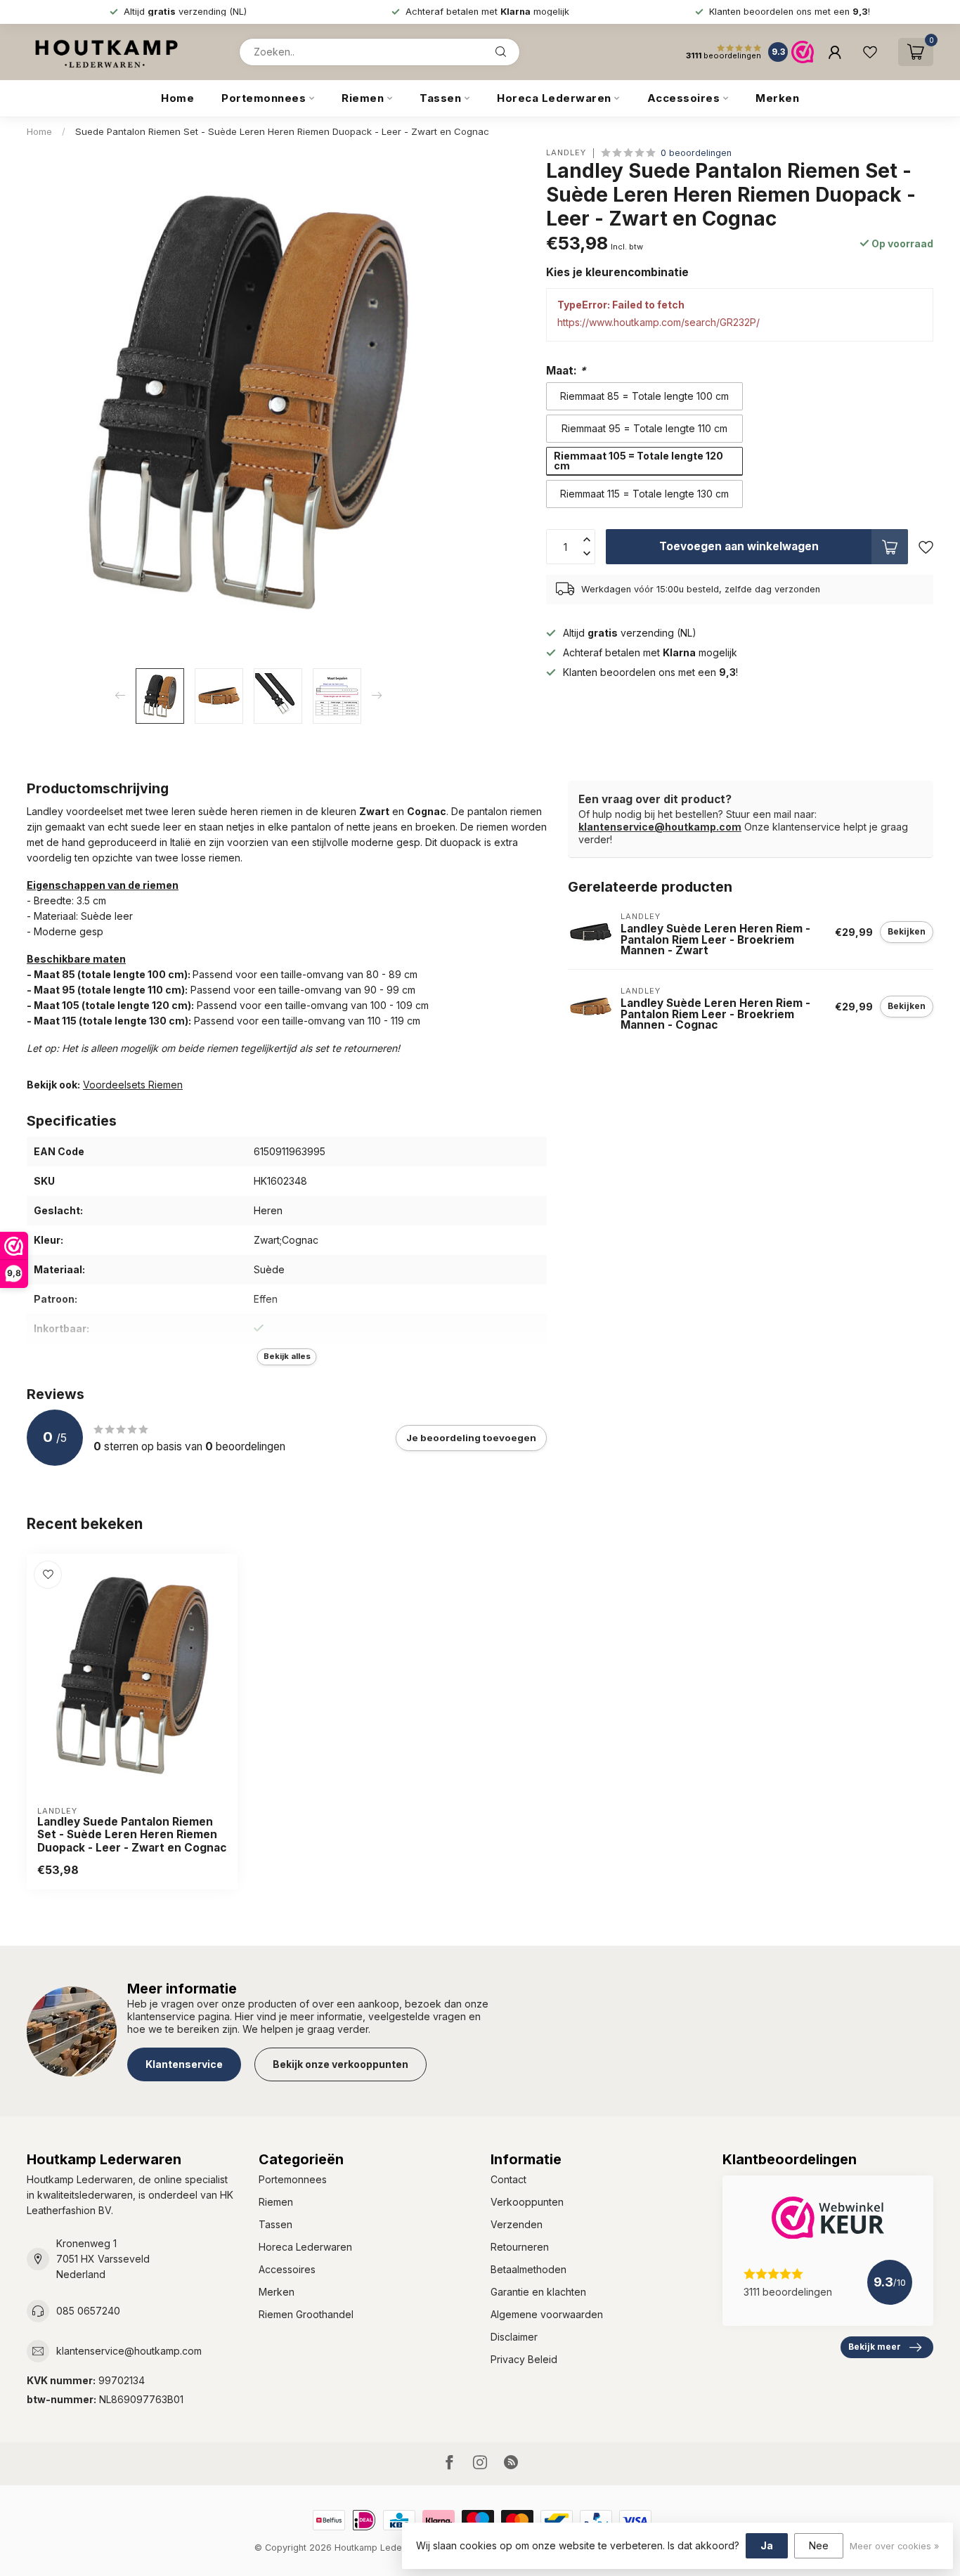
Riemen (363, 98)
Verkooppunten (527, 2202)
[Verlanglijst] (870, 52)
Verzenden (517, 2224)
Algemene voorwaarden (547, 2314)
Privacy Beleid (524, 2359)
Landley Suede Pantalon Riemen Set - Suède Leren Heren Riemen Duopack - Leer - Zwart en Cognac (132, 1835)
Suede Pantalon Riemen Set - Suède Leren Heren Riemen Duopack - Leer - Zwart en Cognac (282, 131)
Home (177, 98)
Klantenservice (184, 2064)
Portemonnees (264, 98)
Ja (767, 2545)
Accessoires (684, 98)
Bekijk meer (875, 2347)
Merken (777, 98)
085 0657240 (88, 2311)
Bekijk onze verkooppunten (340, 2064)
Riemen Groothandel (306, 2314)
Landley (566, 153)
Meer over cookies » (894, 2546)
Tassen (440, 98)
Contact (508, 2179)
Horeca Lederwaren (554, 98)
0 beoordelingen (696, 153)
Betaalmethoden (528, 2269)
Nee (819, 2545)
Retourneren (520, 2247)
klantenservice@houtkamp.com (660, 827)
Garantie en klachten (538, 2292)
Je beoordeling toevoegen (471, 1438)
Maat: (566, 371)
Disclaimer (514, 2337)
